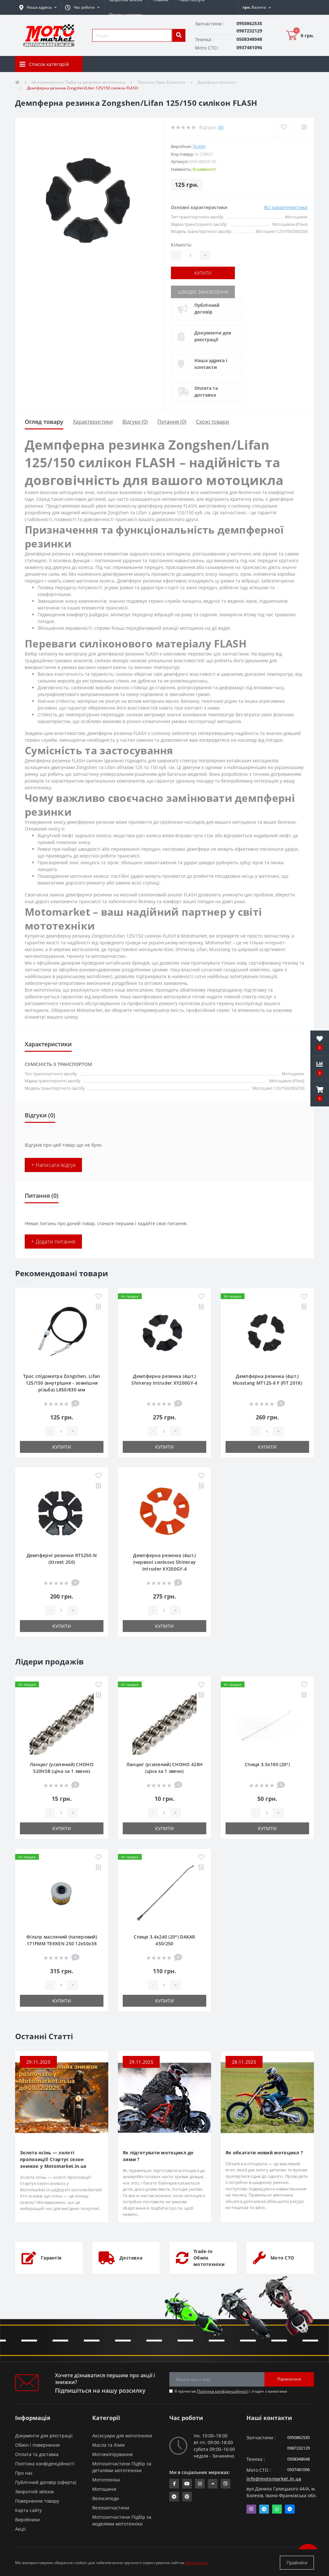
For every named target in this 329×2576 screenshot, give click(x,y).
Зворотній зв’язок (35, 2492)
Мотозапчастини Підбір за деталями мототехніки (79, 82)
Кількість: (182, 245)
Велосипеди (106, 2498)
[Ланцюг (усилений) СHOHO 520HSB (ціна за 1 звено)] (62, 1722)
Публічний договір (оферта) (46, 2482)
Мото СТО (282, 2258)
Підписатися (289, 2379)
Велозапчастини (111, 2508)
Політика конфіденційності (223, 2391)
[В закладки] (98, 1297)
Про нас (24, 2473)
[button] (82, 7)
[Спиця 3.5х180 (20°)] (267, 1722)
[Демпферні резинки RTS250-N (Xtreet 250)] (62, 1513)
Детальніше (197, 2563)
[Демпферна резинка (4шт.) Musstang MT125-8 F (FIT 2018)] (267, 1334)
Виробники (27, 2520)
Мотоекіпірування (112, 2454)
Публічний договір (207, 308)
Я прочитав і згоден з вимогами (231, 2391)
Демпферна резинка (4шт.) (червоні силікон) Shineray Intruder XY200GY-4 (164, 1562)
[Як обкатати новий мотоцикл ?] (267, 2097)
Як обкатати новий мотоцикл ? (264, 2153)
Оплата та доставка (206, 391)
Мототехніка (106, 2480)
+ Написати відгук (53, 1165)
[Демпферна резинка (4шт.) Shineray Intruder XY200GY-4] (164, 1334)
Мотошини (104, 2489)
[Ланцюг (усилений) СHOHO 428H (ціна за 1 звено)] (164, 1722)
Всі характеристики (286, 207)
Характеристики (93, 422)
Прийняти (297, 2563)
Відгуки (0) (135, 422)
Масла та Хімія (108, 2445)
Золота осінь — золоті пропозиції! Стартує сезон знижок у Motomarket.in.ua (53, 2159)
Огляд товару (44, 422)
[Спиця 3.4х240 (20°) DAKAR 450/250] (164, 1894)
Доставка (131, 2258)
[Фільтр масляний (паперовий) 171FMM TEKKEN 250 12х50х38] (62, 1894)
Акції (20, 2529)
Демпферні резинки (217, 82)
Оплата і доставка (126, 15)
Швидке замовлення (203, 292)
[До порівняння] (98, 1307)
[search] (179, 35)
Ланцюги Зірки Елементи (162, 82)
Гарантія (51, 2258)
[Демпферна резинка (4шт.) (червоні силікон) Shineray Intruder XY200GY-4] (164, 1513)
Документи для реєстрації (213, 336)
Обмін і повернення (37, 2445)
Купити (203, 273)
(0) (221, 127)
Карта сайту (28, 2510)
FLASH (199, 146)
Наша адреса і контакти (211, 364)
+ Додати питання (53, 1242)
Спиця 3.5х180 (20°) (267, 1764)
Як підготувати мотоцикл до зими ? (158, 2156)
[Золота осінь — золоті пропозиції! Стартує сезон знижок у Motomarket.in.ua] (62, 2097)
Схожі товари (213, 422)
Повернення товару (37, 2501)
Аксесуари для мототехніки (122, 2436)
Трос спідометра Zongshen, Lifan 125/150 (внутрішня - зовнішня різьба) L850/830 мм (62, 1383)
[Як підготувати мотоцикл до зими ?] (164, 2097)
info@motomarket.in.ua (274, 2479)
